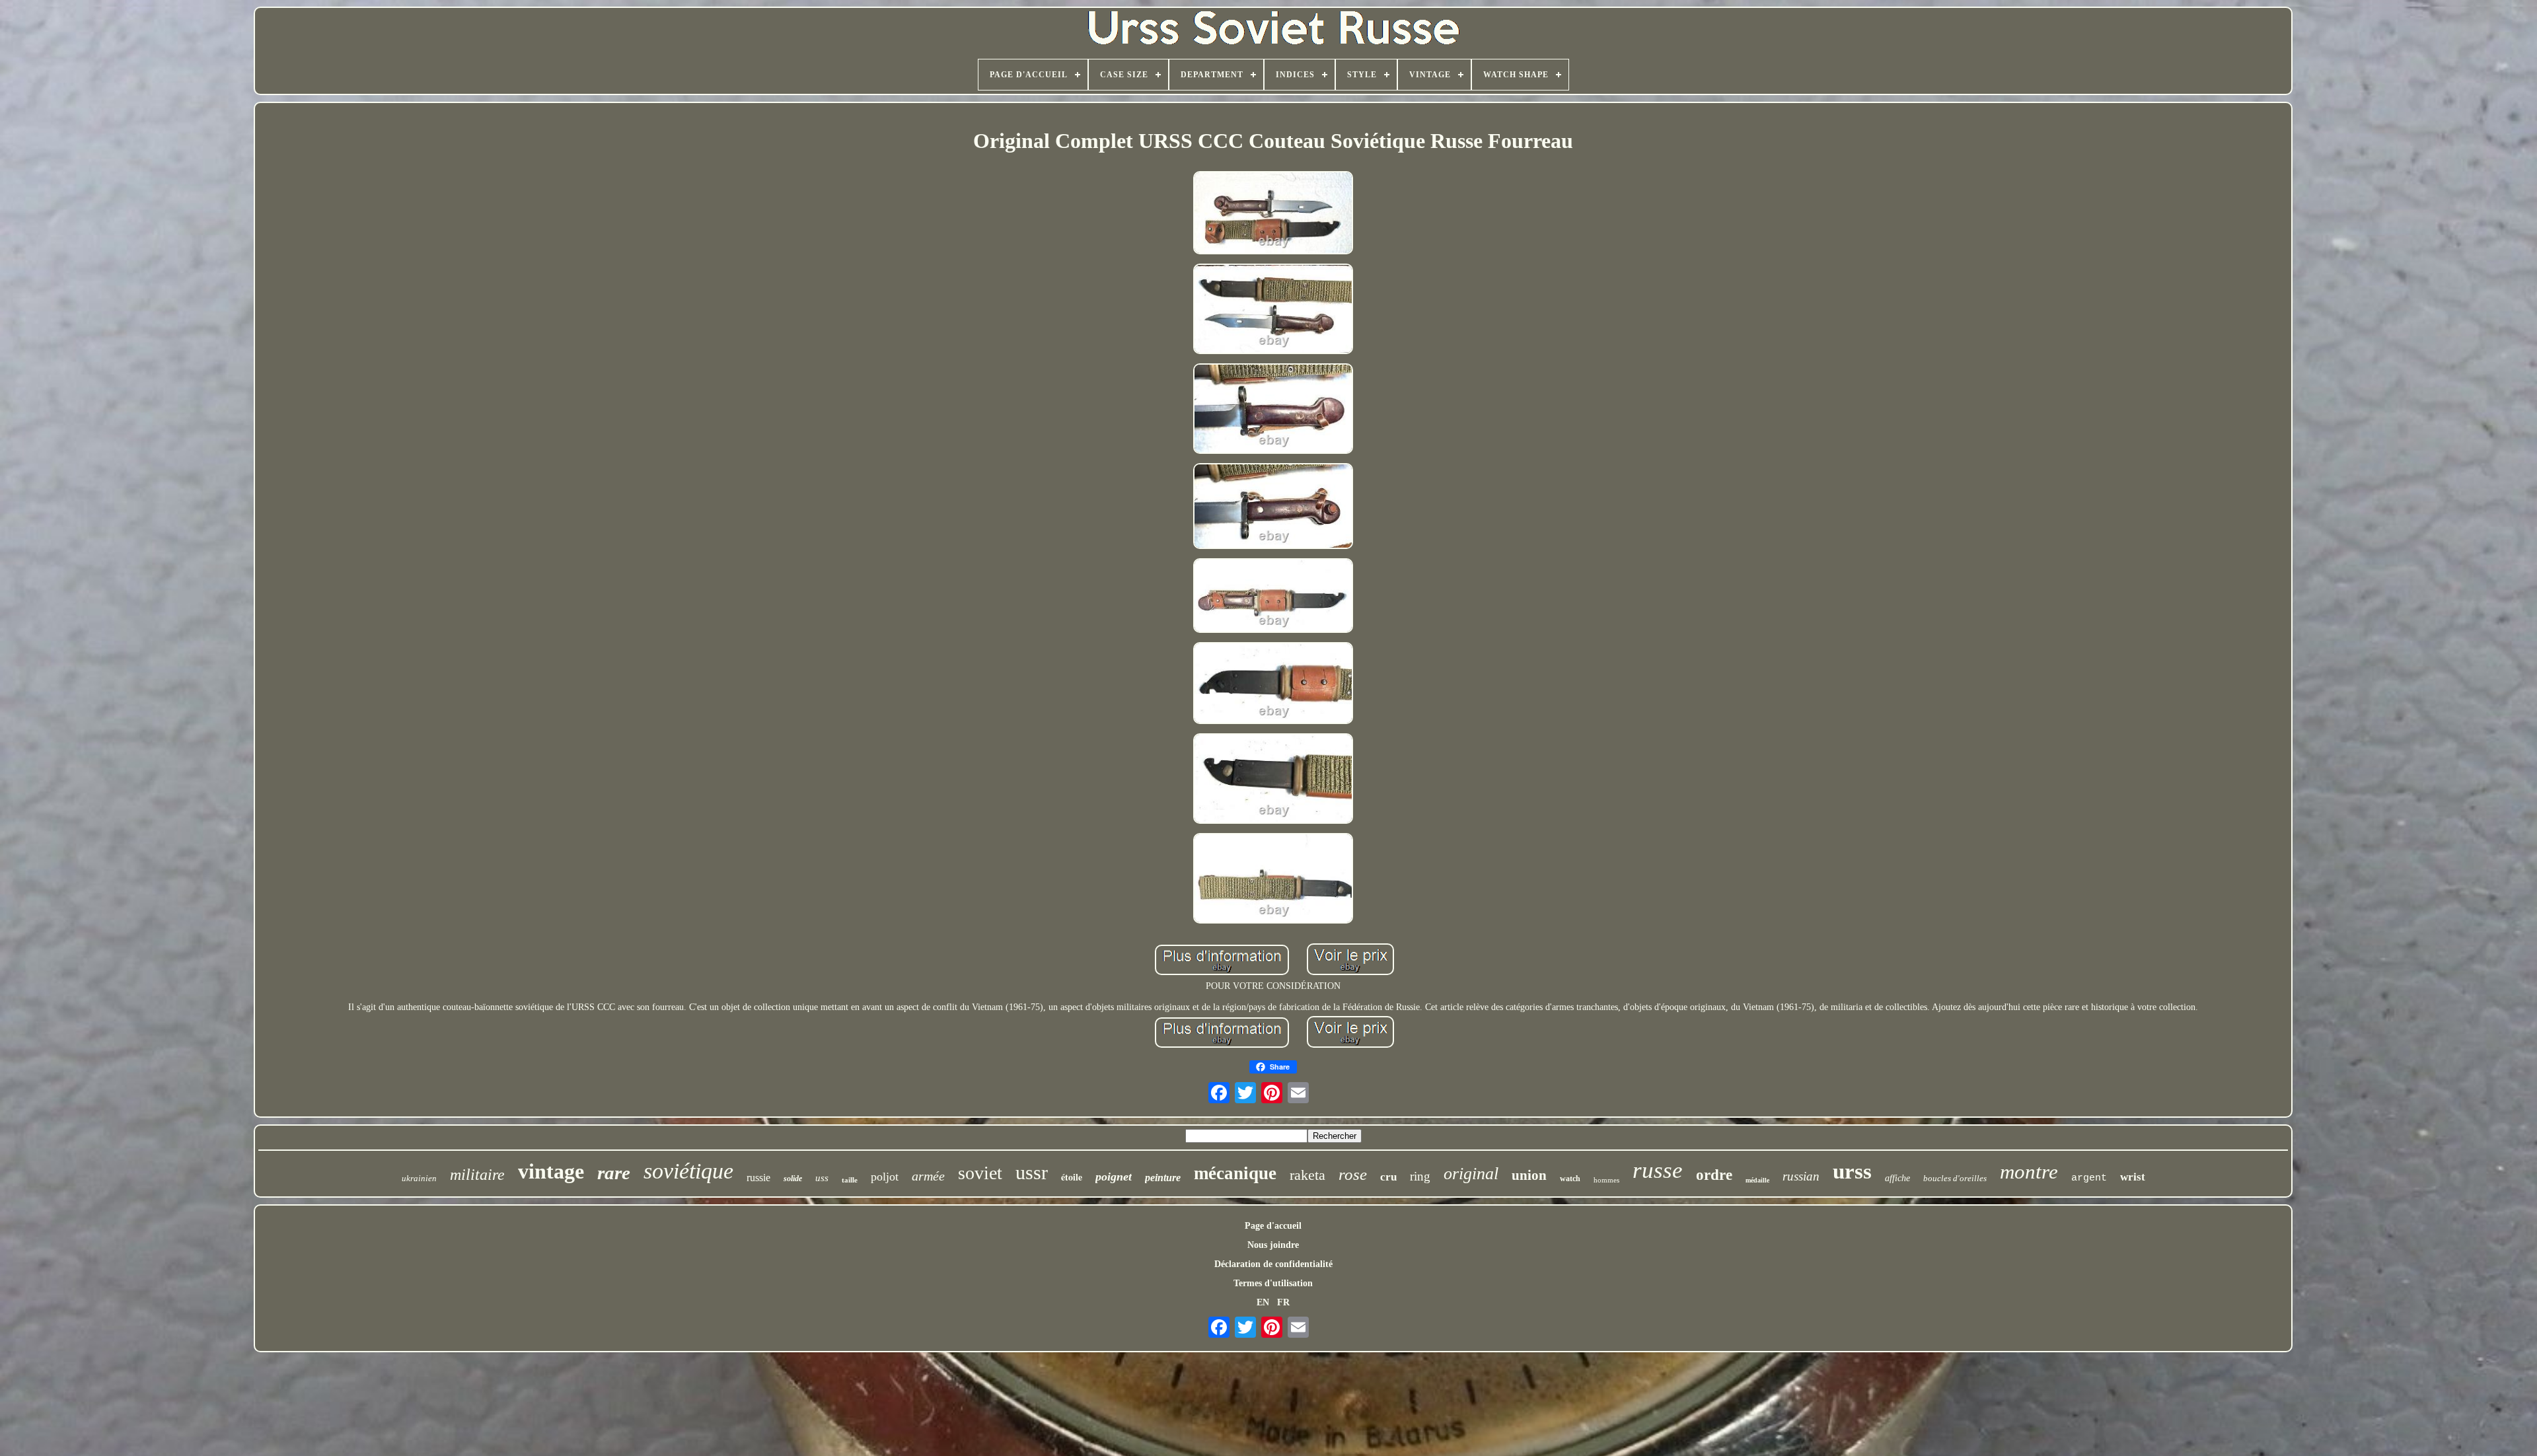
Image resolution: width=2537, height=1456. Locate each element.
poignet (1114, 1177)
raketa (1307, 1175)
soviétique (688, 1171)
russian (1801, 1176)
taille (850, 1180)
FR (1283, 1302)
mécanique (1235, 1173)
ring (1420, 1176)
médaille (1757, 1180)
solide (793, 1179)
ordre (1714, 1175)
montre (2029, 1172)
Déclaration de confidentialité (1273, 1264)
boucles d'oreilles (1955, 1178)
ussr (1032, 1172)
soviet (980, 1173)
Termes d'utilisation (1273, 1283)
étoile (1072, 1177)
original (1471, 1174)
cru (1388, 1177)
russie (758, 1178)
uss (822, 1178)
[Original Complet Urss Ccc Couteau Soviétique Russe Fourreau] (1273, 214)
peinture (1163, 1178)
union (1529, 1175)
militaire (477, 1175)
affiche (1897, 1178)
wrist (2133, 1177)
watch (1570, 1179)
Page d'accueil (1273, 1226)
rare (614, 1173)
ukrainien (419, 1178)
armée (928, 1176)
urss (1852, 1171)
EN (1263, 1302)
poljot (885, 1177)
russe (1658, 1170)
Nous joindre (1273, 1245)
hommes (1606, 1180)
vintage (551, 1171)
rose (1353, 1174)
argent (2089, 1178)
